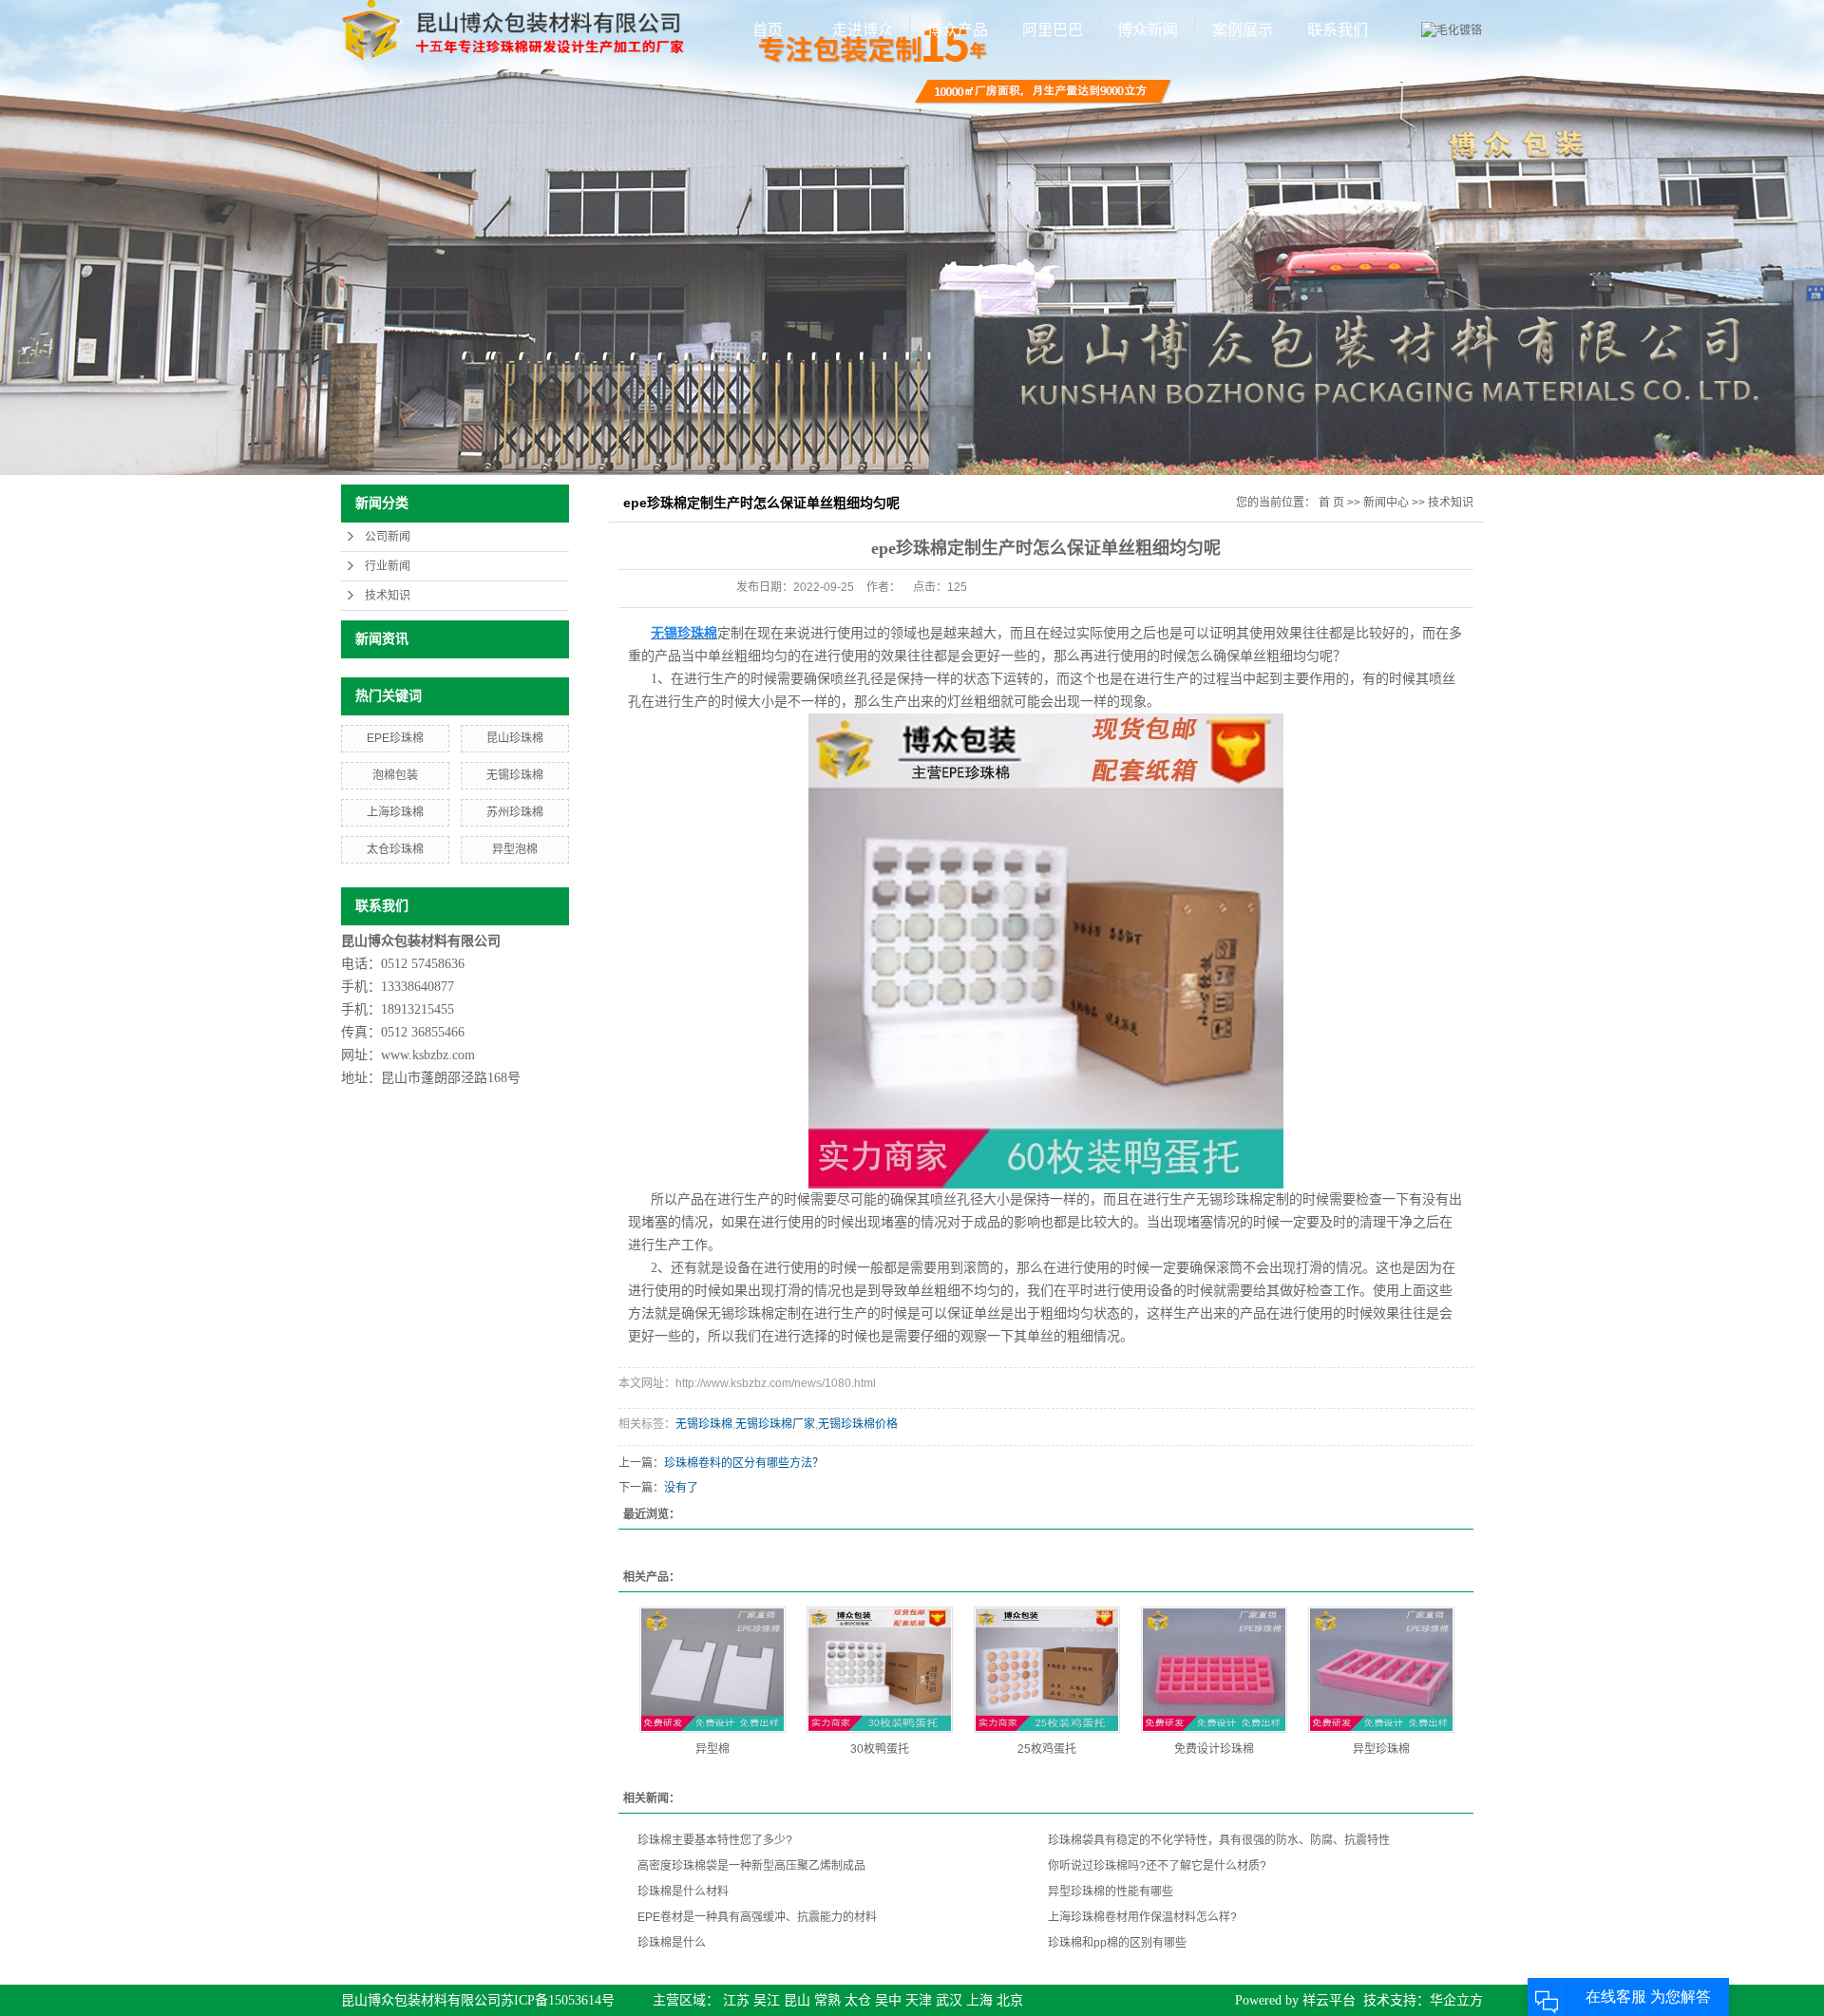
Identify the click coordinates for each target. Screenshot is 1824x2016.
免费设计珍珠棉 (1214, 1749)
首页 (768, 30)
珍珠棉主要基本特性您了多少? (715, 1840)
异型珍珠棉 (1381, 1749)
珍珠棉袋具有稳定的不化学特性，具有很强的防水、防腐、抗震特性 (1219, 1840)
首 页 (1331, 503)
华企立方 (1456, 2000)
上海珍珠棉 (395, 812)
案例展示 (1243, 30)
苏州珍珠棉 (515, 812)
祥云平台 (1329, 2000)
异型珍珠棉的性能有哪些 (1111, 1892)
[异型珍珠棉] (1381, 1670)
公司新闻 (388, 537)
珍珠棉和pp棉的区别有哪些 (1117, 1943)
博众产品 (958, 30)
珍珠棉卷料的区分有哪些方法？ (744, 1463)
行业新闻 (388, 566)
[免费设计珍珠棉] (1214, 1670)
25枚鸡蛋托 (1047, 1749)
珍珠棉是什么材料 (683, 1892)
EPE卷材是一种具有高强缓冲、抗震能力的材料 (757, 1917)
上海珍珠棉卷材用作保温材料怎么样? (1142, 1917)
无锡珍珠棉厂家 (775, 1424)
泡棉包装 (395, 775)
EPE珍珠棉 (395, 738)
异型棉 (712, 1749)
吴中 (888, 2000)
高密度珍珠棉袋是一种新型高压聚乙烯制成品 (751, 1866)
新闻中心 (1386, 503)
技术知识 (388, 596)
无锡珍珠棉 (515, 775)
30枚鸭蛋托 (880, 1749)
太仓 (858, 2000)
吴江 (767, 2000)
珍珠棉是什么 (672, 1943)
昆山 (797, 2000)
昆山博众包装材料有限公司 (421, 2000)
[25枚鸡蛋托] (1047, 1670)
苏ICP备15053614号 (558, 2000)
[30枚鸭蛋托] (880, 1670)
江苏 (736, 2000)
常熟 (827, 2000)
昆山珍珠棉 (515, 738)
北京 (1010, 2000)
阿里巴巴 (1053, 30)
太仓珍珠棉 (395, 849)
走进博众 (863, 30)
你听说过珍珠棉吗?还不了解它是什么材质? (1157, 1866)
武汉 (949, 2000)
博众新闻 (1148, 30)
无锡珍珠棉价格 (858, 1424)
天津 (919, 2000)
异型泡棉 (515, 849)
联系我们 (1338, 30)
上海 (979, 2000)
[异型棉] (712, 1670)
